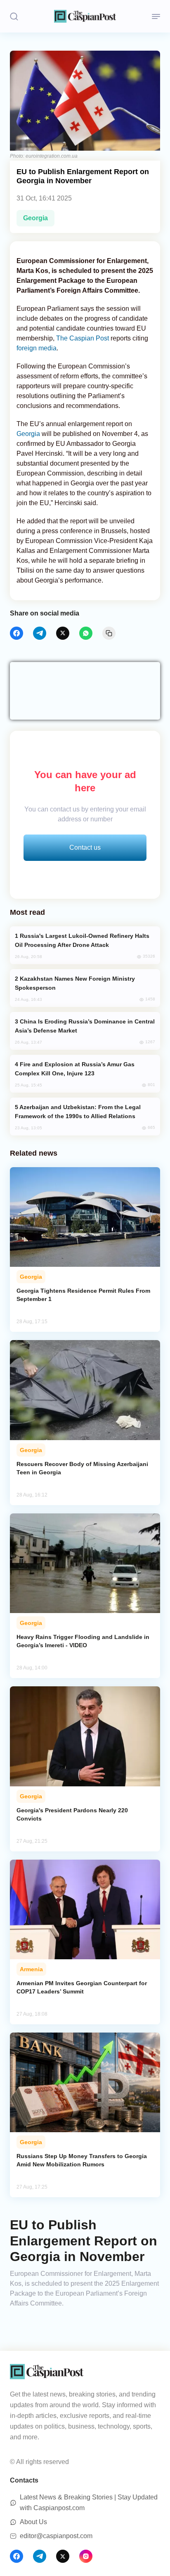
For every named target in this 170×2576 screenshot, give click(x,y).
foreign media (37, 348)
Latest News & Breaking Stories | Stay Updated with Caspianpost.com (89, 2503)
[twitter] (63, 633)
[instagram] (86, 2556)
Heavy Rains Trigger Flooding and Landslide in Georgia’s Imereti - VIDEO (83, 1641)
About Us (33, 2522)
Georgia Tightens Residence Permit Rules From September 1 (83, 1295)
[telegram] (40, 633)
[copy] (109, 633)
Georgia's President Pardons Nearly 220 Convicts (72, 1814)
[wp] (86, 633)
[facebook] (17, 633)
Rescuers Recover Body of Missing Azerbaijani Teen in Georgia (82, 1468)
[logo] (85, 16)
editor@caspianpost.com (56, 2536)
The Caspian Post (83, 338)
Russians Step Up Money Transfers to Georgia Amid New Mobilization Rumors (82, 2160)
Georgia (35, 218)
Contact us (85, 847)
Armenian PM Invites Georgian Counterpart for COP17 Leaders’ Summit (82, 1987)
